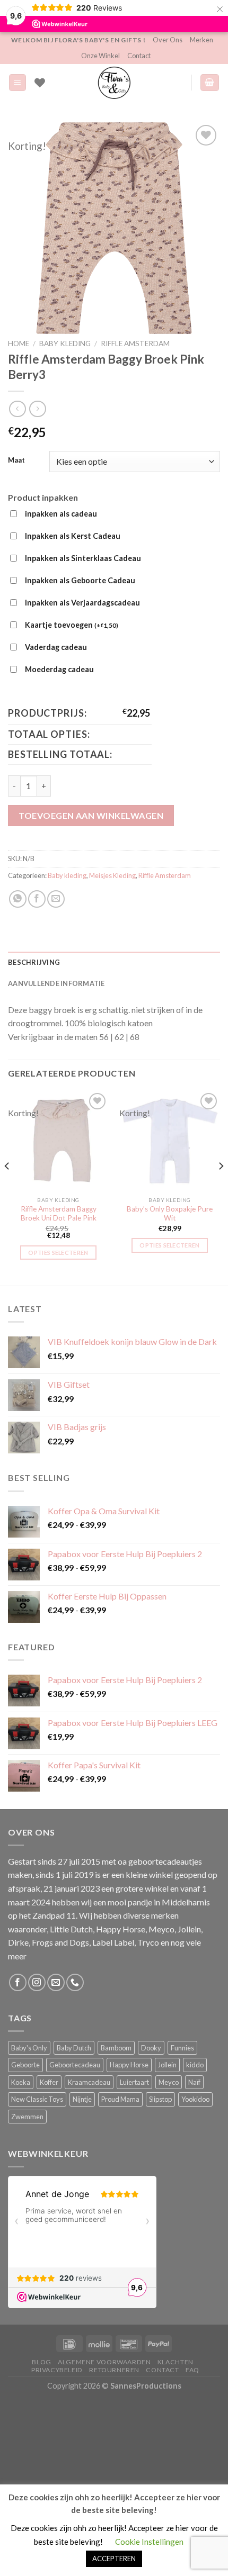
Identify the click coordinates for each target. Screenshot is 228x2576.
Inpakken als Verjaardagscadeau (82, 603)
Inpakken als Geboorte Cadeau (80, 580)
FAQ (192, 2370)
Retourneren (114, 2370)
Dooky (151, 2048)
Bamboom (116, 2048)
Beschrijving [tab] (34, 962)
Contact (139, 56)
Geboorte (25, 2065)
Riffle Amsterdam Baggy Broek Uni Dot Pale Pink (59, 1214)
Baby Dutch (74, 2048)
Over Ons (168, 40)
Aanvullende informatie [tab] (56, 983)
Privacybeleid (57, 2370)
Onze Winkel (100, 56)
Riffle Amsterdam (135, 344)
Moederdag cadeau (59, 669)
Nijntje (82, 2099)
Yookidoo (195, 2099)
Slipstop (160, 2099)
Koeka (21, 2082)
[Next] (221, 1187)
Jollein (167, 2065)
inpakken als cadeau (61, 514)
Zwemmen (27, 2117)
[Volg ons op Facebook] (18, 1982)
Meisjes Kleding (112, 875)
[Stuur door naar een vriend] (56, 899)
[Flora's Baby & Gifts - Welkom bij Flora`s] (114, 83)
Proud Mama (120, 2099)
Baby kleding (65, 344)
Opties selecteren (58, 1253)
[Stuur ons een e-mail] (56, 1982)
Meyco (169, 2082)
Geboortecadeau (75, 2065)
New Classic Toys (37, 2099)
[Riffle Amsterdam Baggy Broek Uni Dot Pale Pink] (58, 1141)
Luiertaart (134, 2082)
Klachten (176, 2362)
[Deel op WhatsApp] (18, 899)
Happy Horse (129, 2065)
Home (19, 344)
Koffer (49, 2082)
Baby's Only (29, 2048)
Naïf (194, 2082)
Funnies (182, 2048)
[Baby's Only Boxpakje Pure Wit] (170, 1141)
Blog (41, 2362)
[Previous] (7, 1187)
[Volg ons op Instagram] (37, 1982)
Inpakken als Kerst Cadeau (73, 536)
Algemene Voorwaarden (104, 2362)
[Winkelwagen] (210, 83)
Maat (16, 460)
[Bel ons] (75, 1982)
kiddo (195, 2065)
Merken (201, 40)
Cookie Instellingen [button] (149, 2542)
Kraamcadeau (89, 2082)
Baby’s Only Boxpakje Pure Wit (170, 1214)
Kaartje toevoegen (72, 625)
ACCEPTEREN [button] (114, 2559)
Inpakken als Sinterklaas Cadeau (83, 558)
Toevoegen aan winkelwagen (91, 815)
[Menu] (18, 83)
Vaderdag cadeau (56, 647)
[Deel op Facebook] (37, 899)
